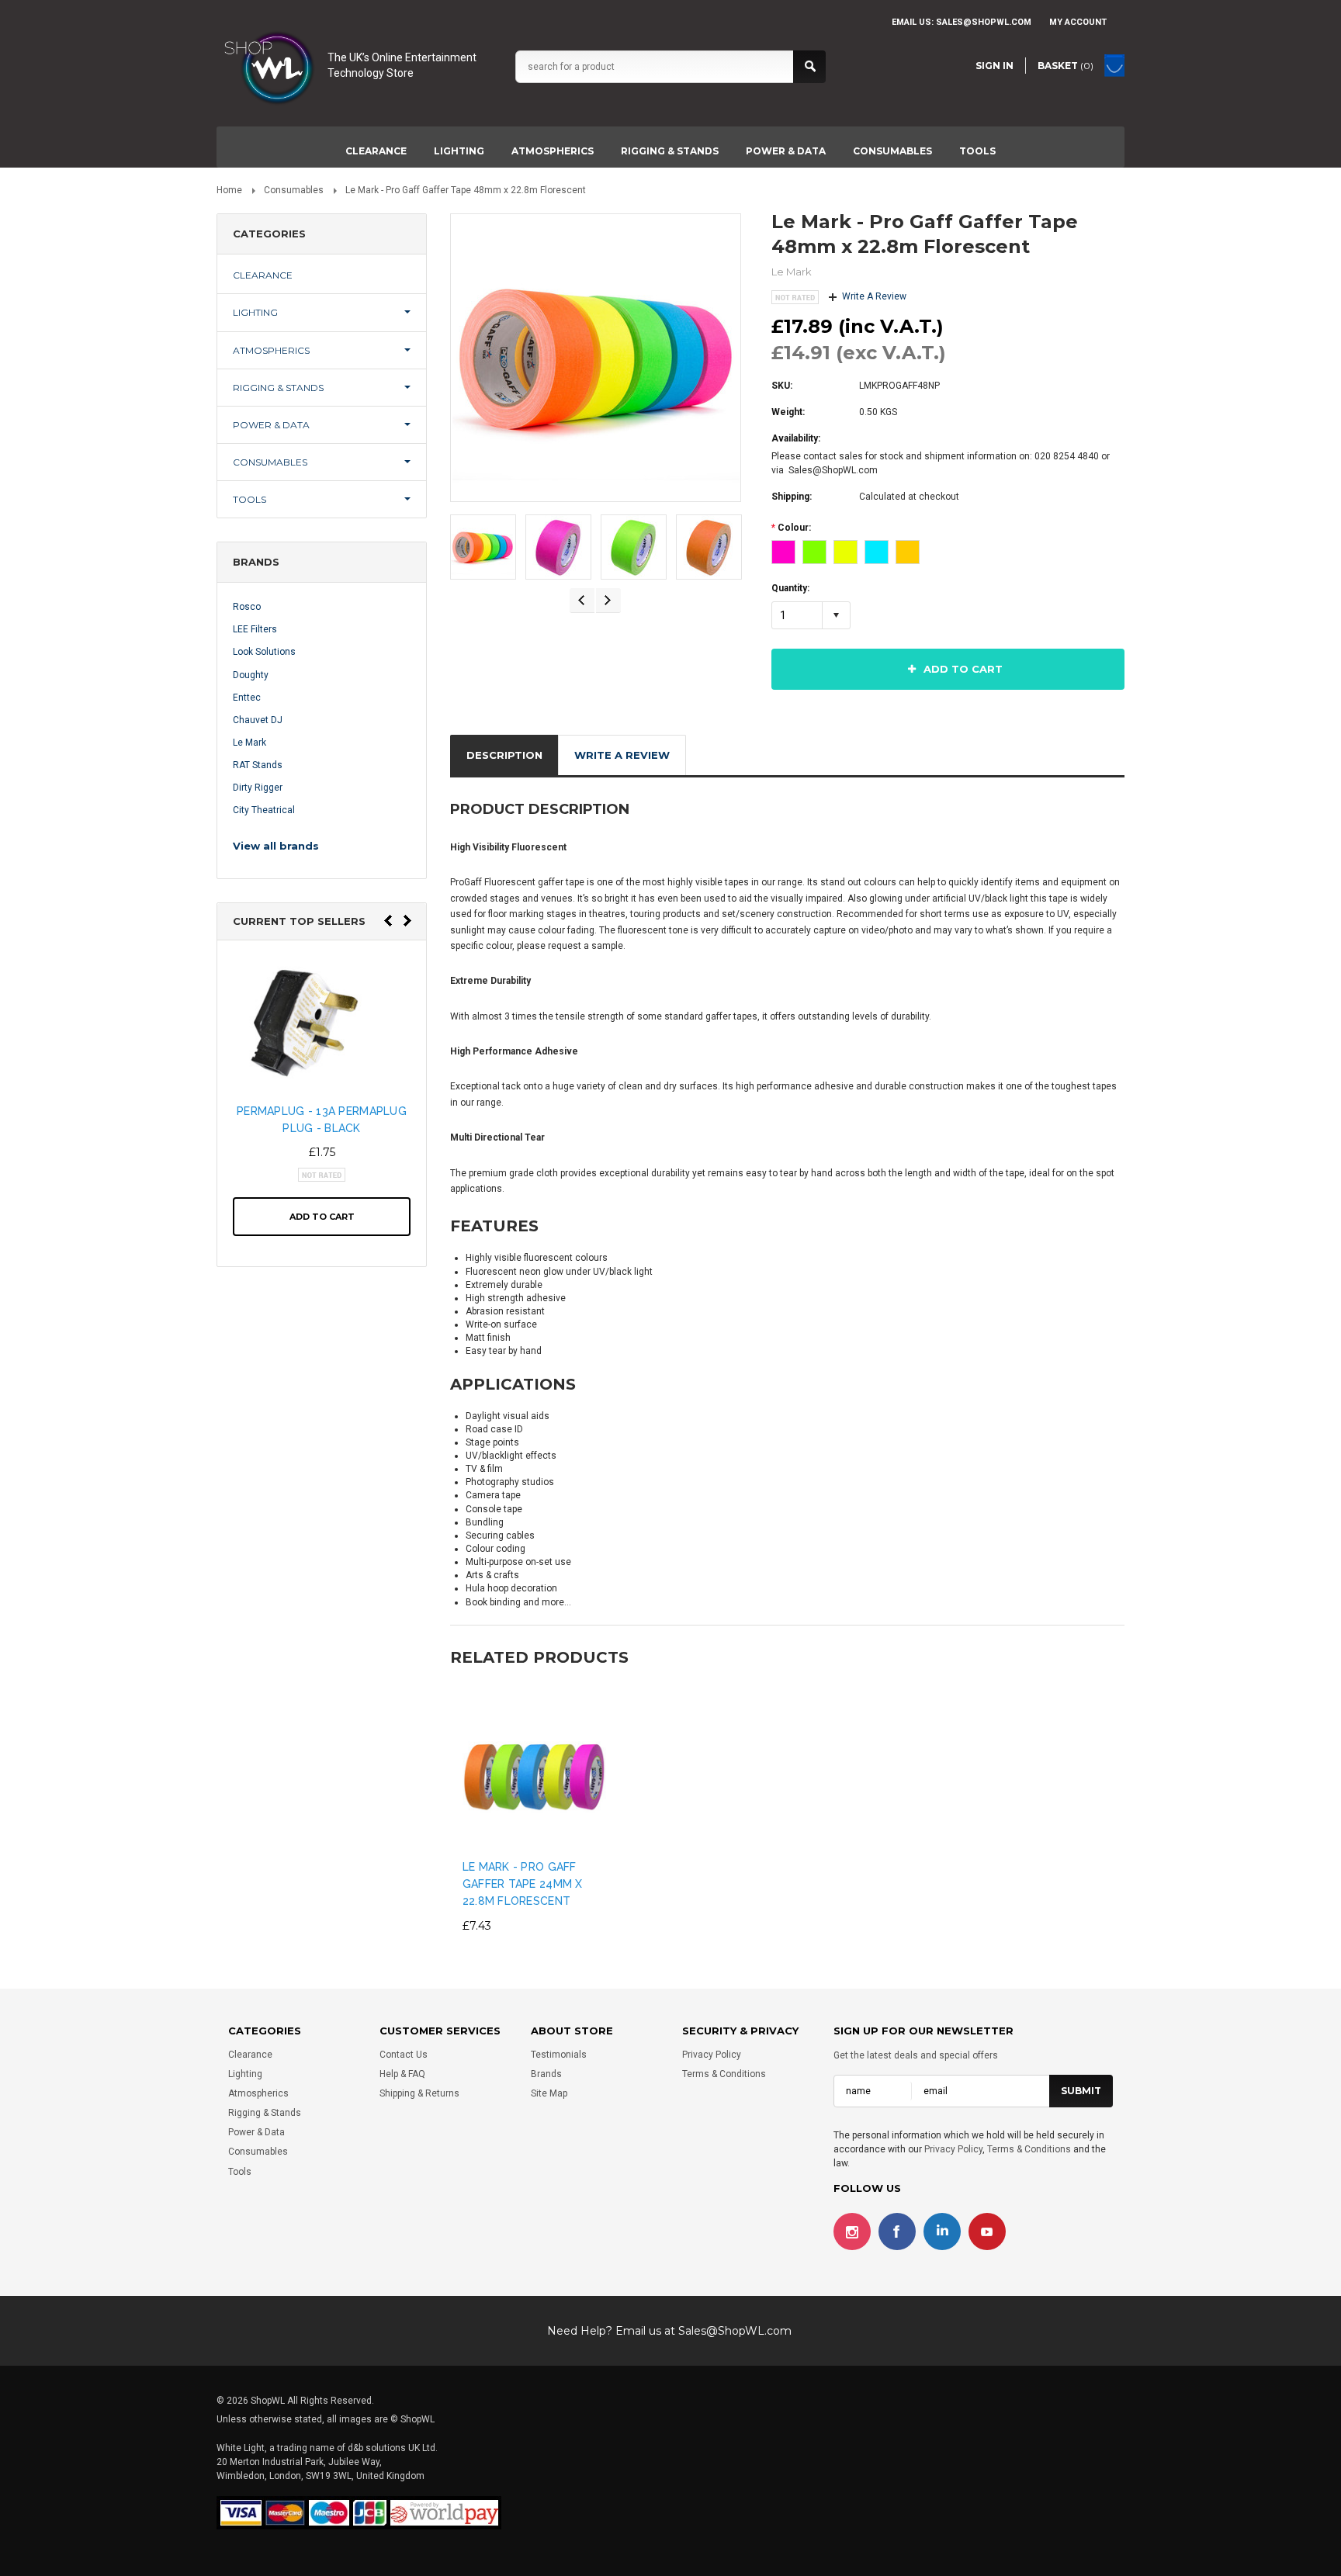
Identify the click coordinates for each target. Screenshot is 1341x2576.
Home (229, 190)
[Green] (814, 552)
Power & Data (786, 151)
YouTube (987, 2232)
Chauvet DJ (258, 720)
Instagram (852, 2232)
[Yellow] (845, 552)
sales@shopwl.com (984, 22)
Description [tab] (504, 755)
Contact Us (404, 2055)
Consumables (892, 151)
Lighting (459, 151)
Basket (1066, 66)
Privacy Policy (712, 2055)
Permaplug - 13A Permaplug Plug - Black (322, 1120)
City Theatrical (264, 810)
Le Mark (249, 743)
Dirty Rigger (258, 788)
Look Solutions (264, 652)
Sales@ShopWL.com (735, 2331)
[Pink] (783, 552)
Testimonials (559, 2055)
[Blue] (877, 552)
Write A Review (874, 296)
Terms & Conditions (724, 2074)
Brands (546, 2074)
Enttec (247, 698)
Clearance (376, 151)
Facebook (897, 2232)
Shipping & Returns (419, 2093)
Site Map (549, 2093)
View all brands (276, 846)
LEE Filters (255, 629)
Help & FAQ (402, 2074)
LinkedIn (942, 2232)
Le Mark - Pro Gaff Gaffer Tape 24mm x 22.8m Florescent (523, 1884)
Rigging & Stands (670, 151)
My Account (1078, 22)
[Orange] (908, 552)
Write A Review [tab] (622, 755)
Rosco (247, 607)
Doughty (251, 675)
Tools (977, 151)
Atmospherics (553, 151)
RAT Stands (258, 765)
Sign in (994, 66)
